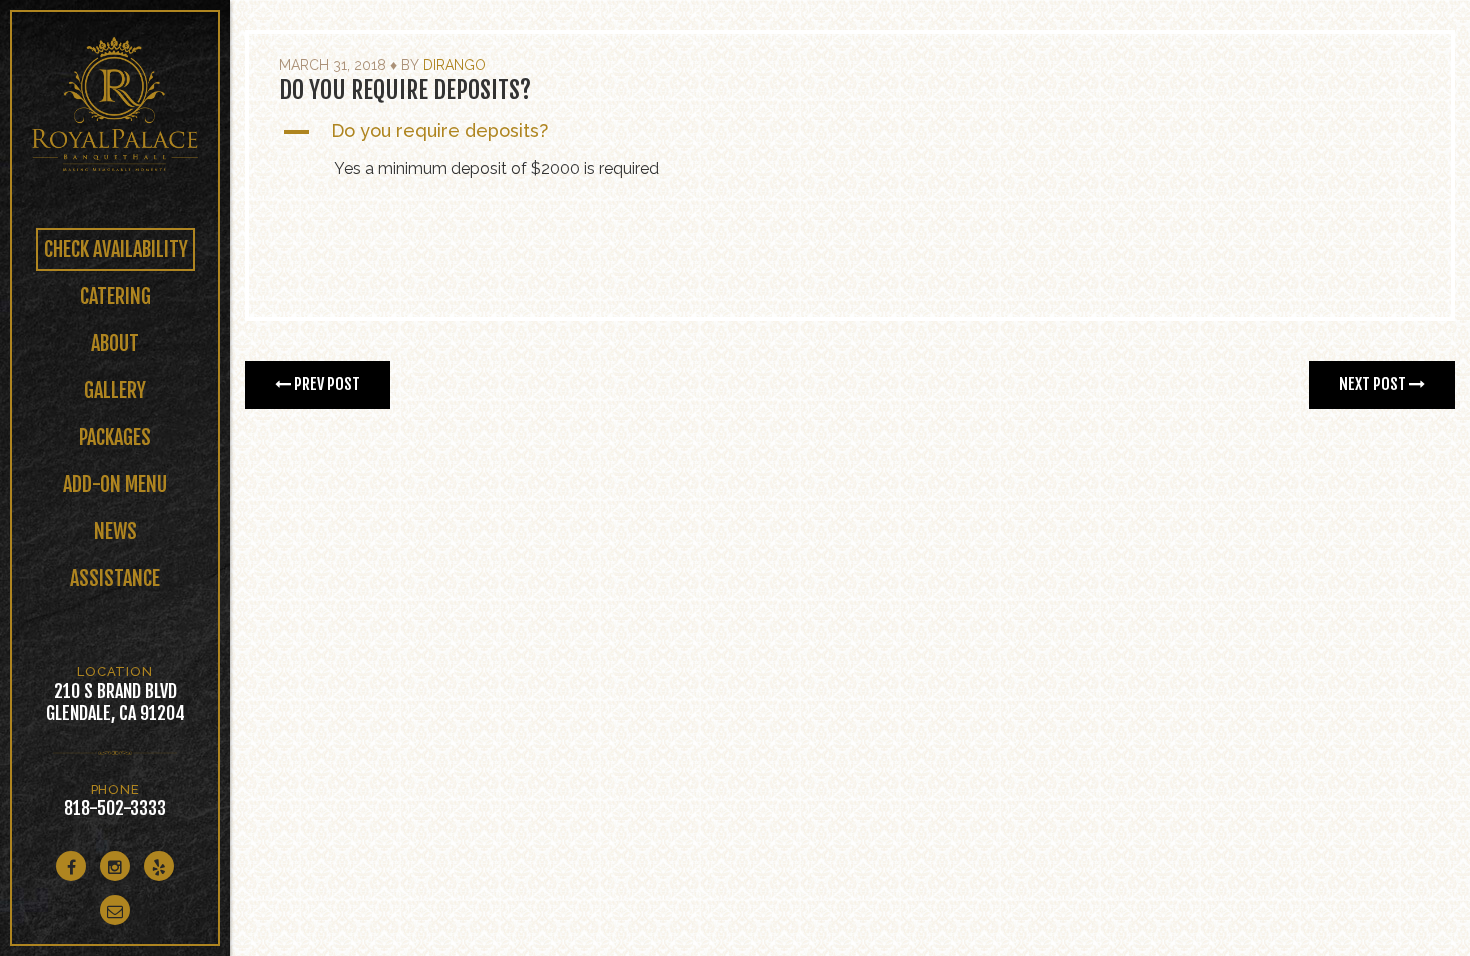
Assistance (115, 578)
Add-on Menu (115, 484)
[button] (850, 132)
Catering (115, 296)
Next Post (1374, 384)
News (115, 531)
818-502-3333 (115, 808)
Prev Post (325, 384)
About (115, 343)
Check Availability (116, 249)
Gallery (115, 390)
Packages (115, 437)
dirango (454, 65)
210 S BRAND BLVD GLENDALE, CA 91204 (115, 702)
